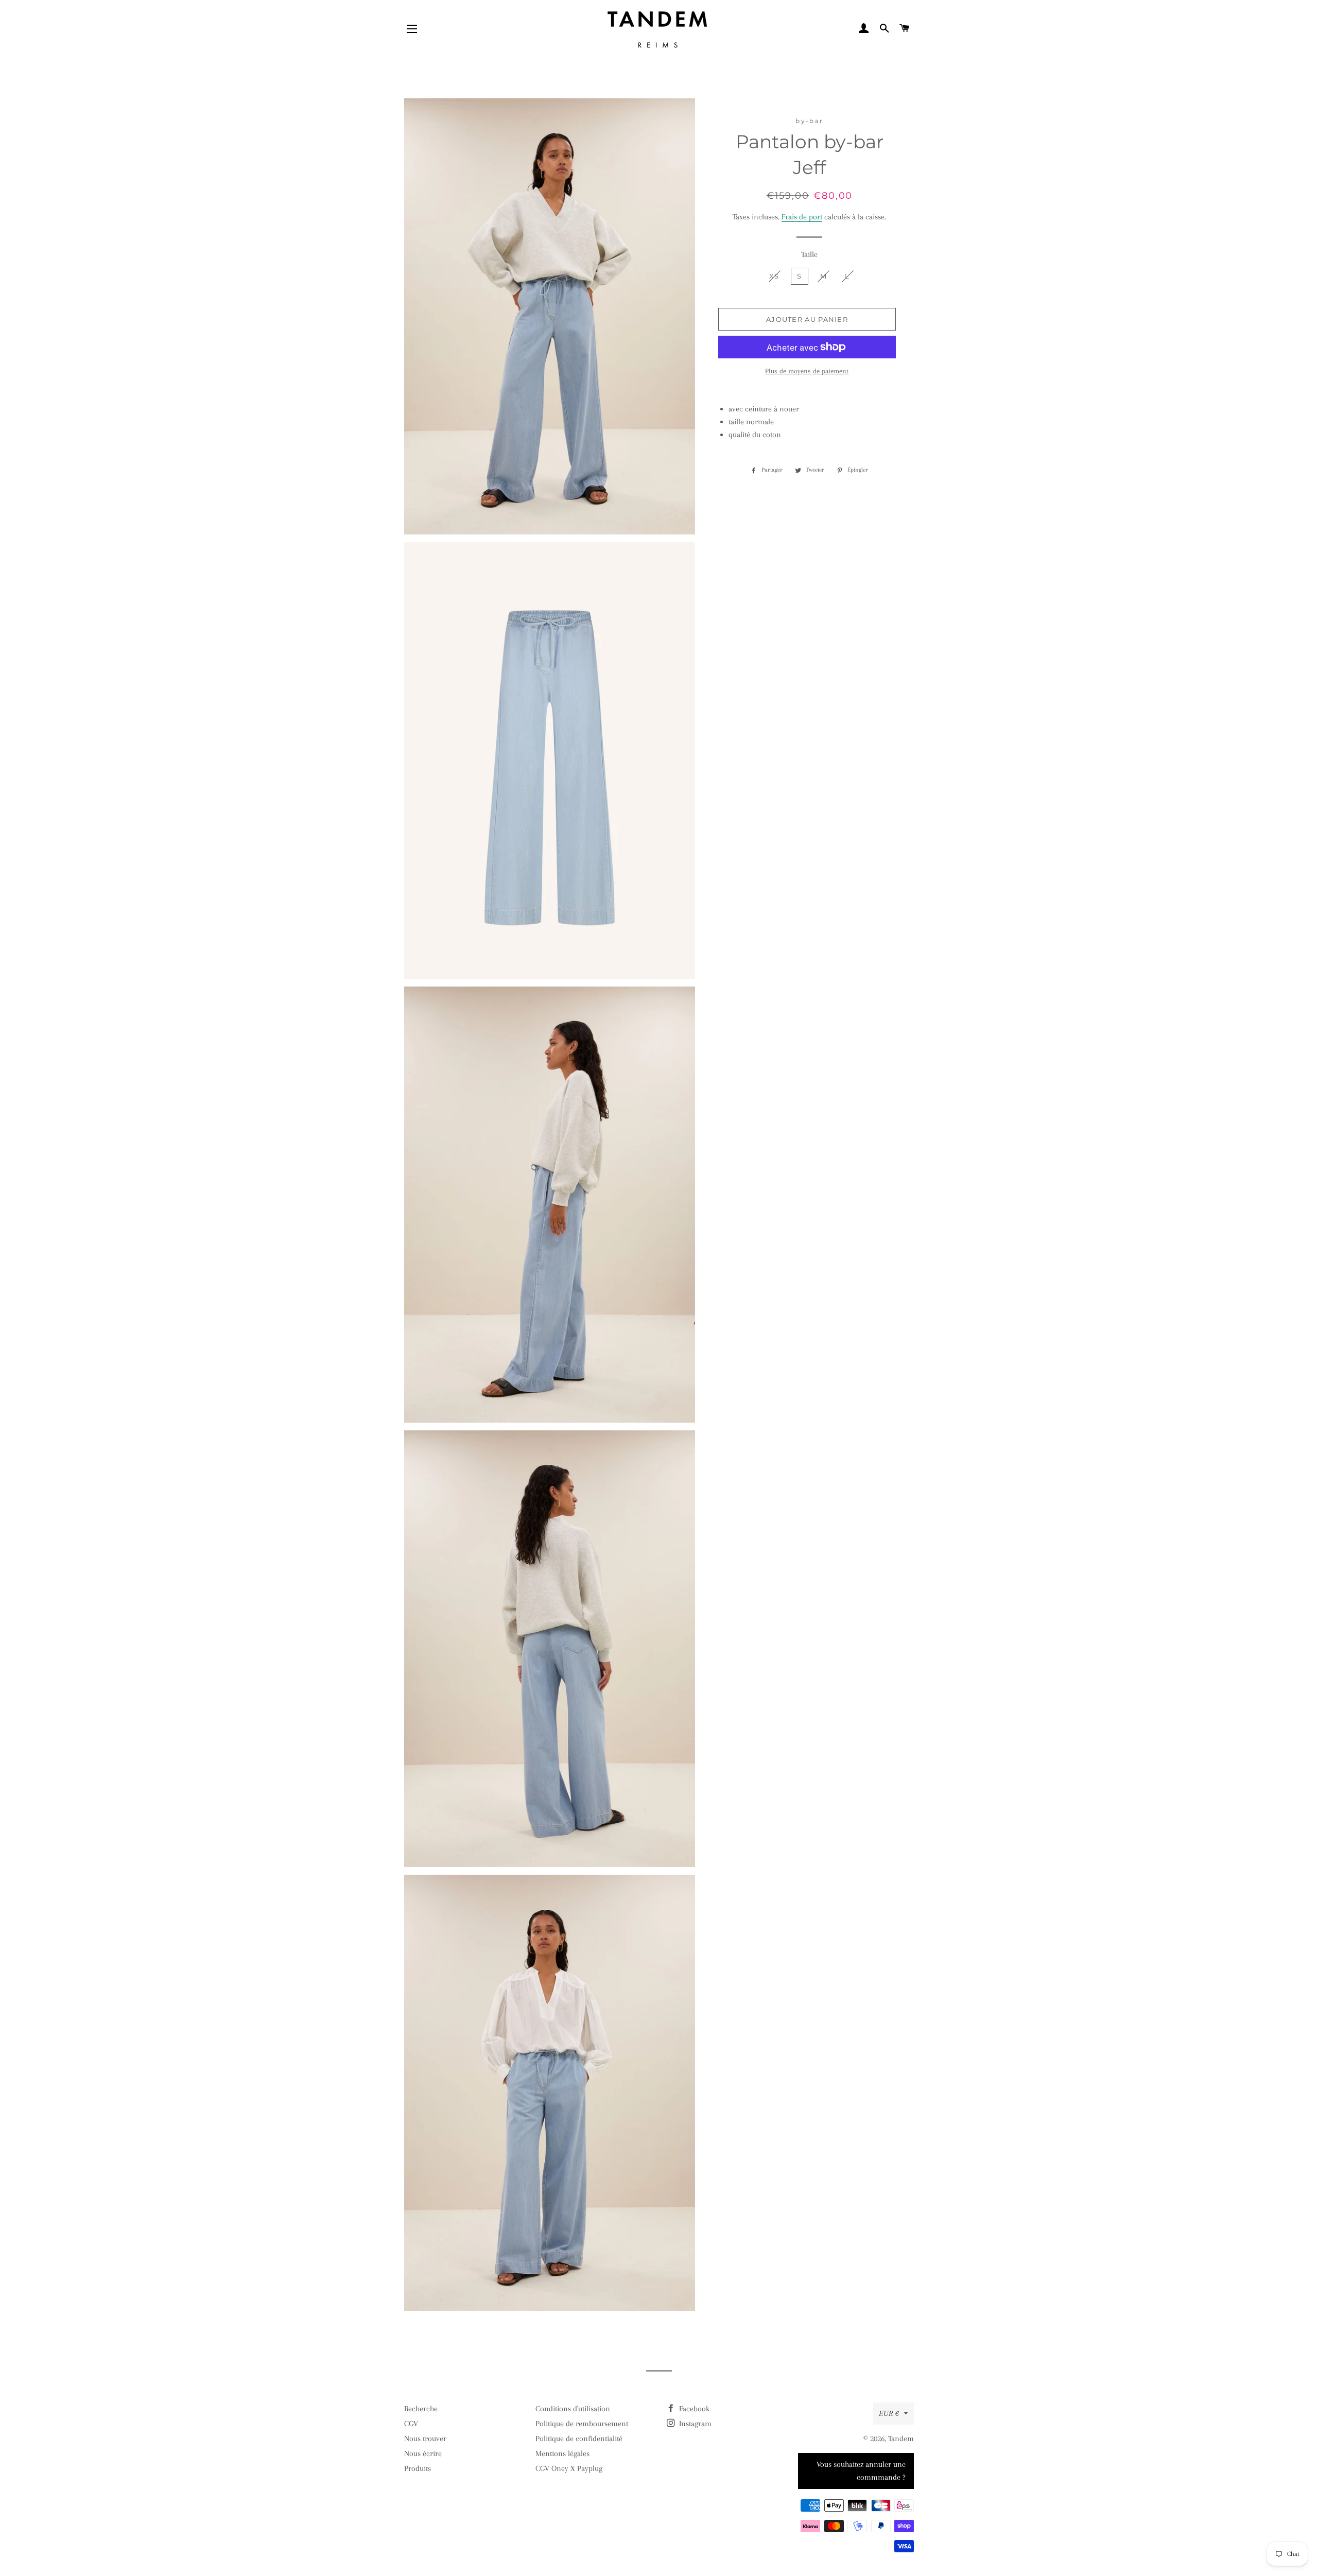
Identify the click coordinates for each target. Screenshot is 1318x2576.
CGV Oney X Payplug (569, 2468)
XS (774, 276)
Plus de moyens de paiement (807, 371)
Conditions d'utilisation (573, 2409)
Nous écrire (423, 2453)
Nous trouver (425, 2439)
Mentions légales (562, 2453)
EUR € (889, 2413)
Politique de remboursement (582, 2424)
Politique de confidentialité (579, 2439)
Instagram (694, 2424)
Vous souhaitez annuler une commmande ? (861, 2471)
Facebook (693, 2409)
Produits (418, 2468)
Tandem (901, 2439)
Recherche (421, 2409)
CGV (411, 2424)
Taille (809, 254)
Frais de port (802, 217)
